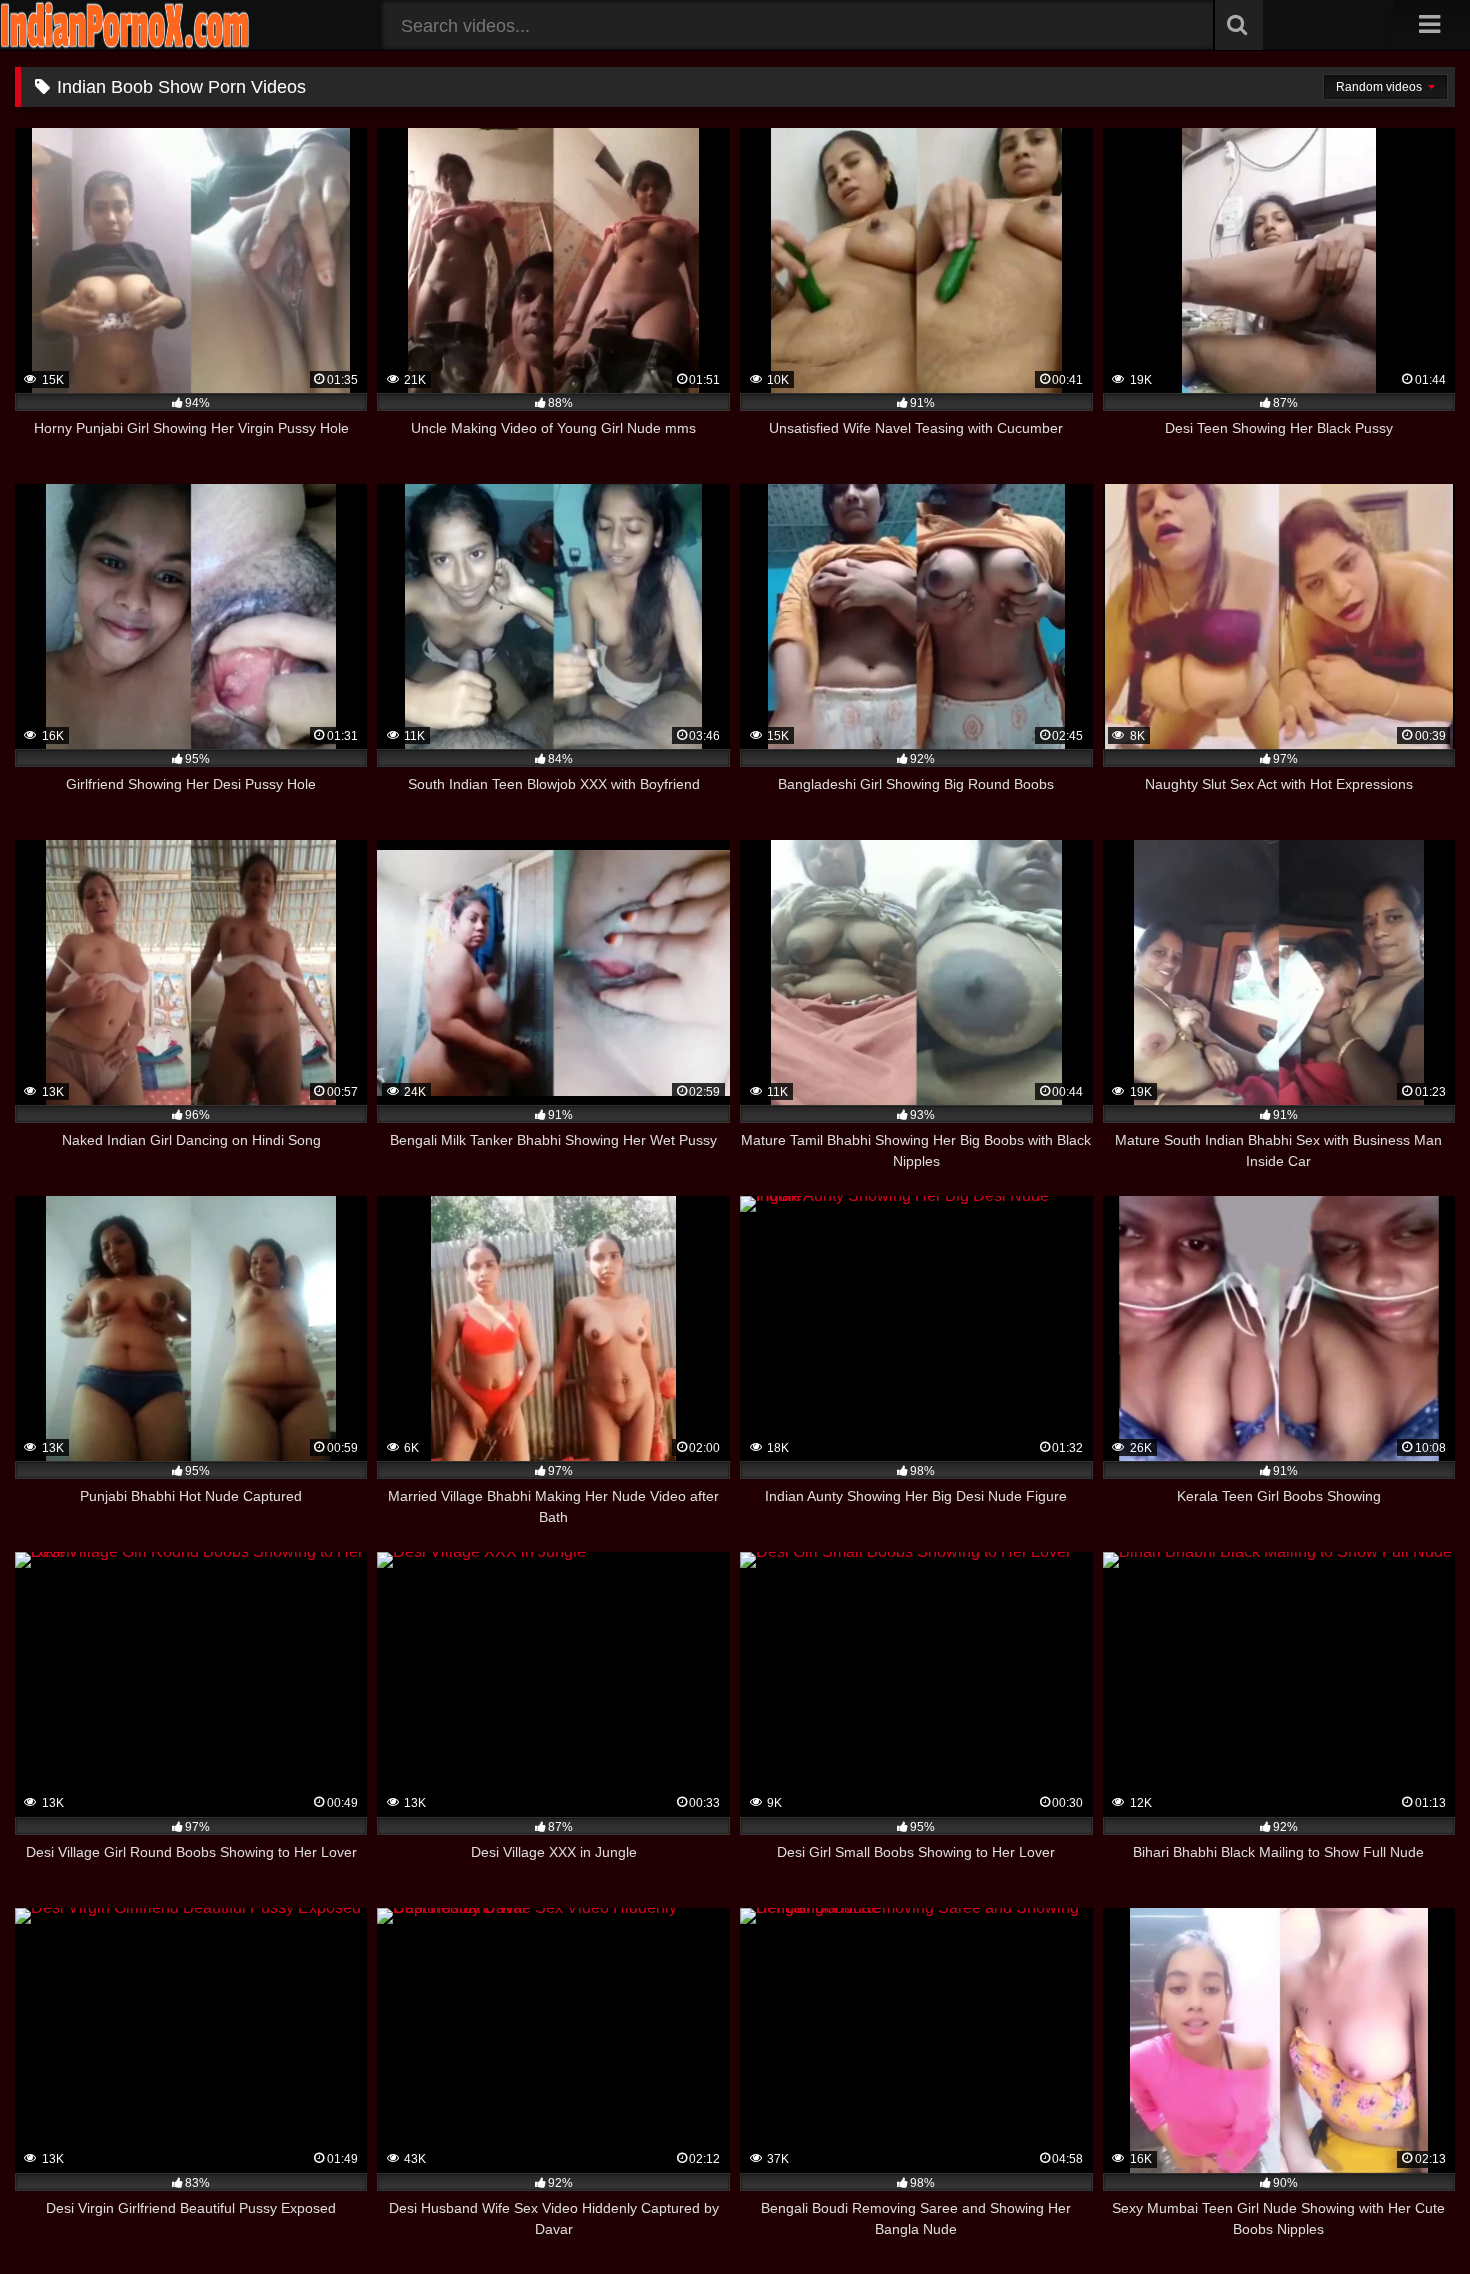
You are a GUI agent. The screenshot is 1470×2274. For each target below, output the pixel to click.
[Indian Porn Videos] (125, 44)
